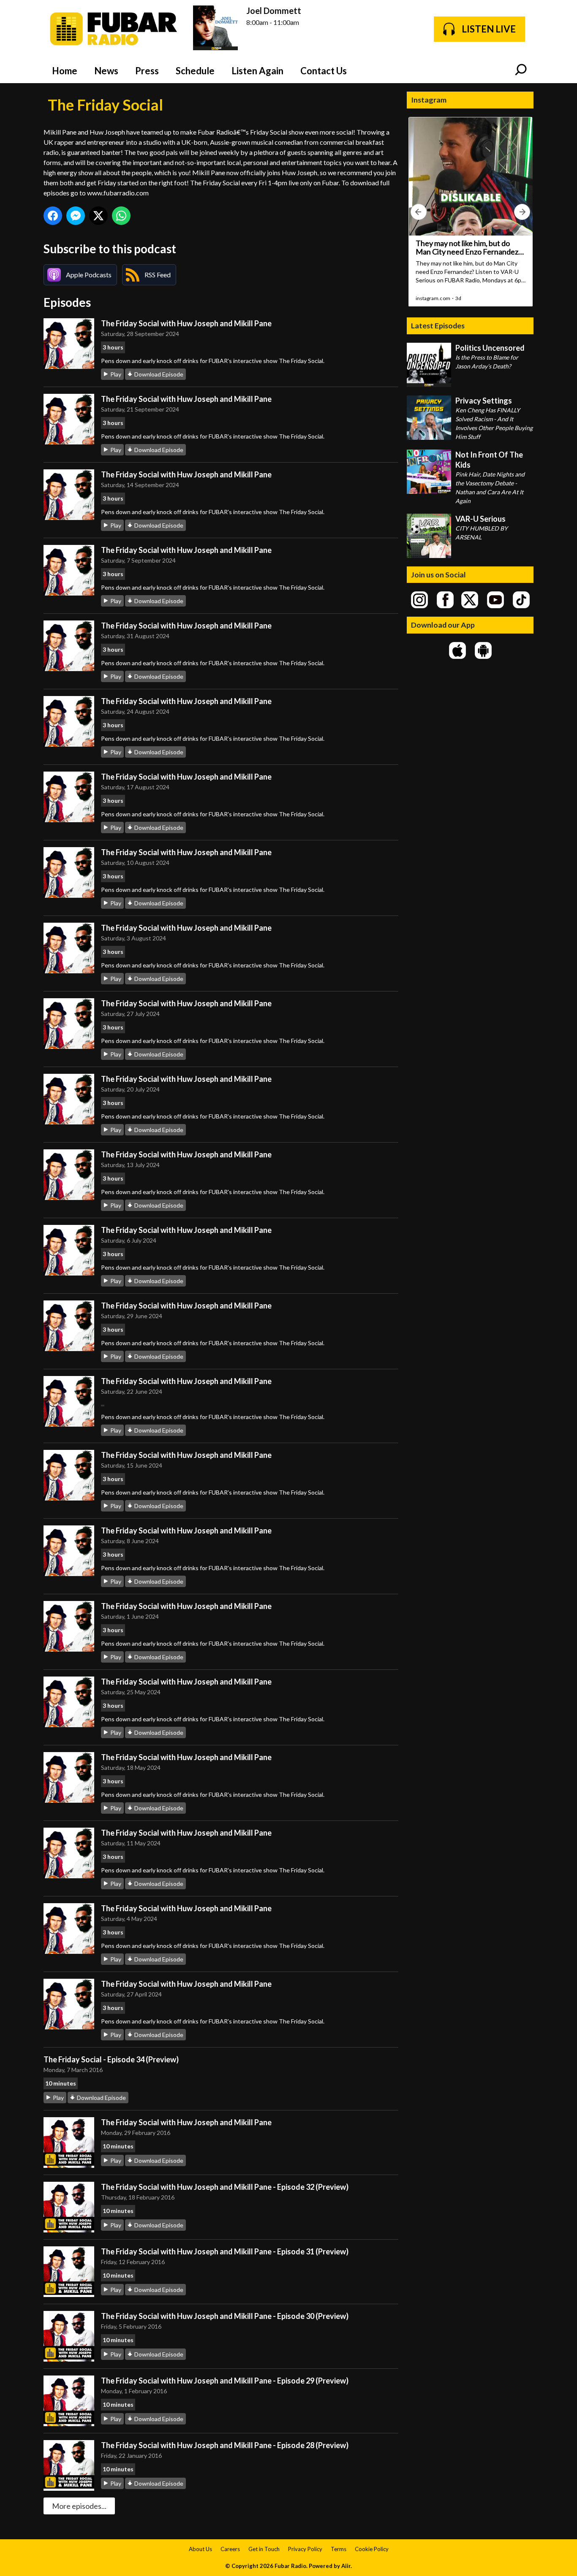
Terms (339, 2549)
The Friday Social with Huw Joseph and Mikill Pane (186, 323)
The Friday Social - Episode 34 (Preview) (111, 2059)
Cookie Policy (372, 2549)
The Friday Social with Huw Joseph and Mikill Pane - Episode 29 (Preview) (225, 2381)
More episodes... (79, 2506)
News (106, 71)
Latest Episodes (438, 325)
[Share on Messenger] (76, 216)
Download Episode (159, 374)
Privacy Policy (305, 2549)
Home (65, 71)
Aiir (346, 2566)
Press (147, 71)
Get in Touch (264, 2549)
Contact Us (324, 71)
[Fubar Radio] (114, 29)
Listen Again (257, 71)
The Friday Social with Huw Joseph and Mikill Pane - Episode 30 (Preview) (225, 2316)
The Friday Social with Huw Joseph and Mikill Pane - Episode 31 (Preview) (225, 2251)
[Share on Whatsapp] (121, 216)
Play (116, 374)
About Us (200, 2549)
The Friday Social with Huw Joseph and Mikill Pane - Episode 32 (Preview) (225, 2187)
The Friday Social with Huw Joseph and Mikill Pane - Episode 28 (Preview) (225, 2445)
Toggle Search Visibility (521, 70)
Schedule (195, 71)
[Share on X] (98, 216)
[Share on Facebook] (53, 216)
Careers (230, 2549)
